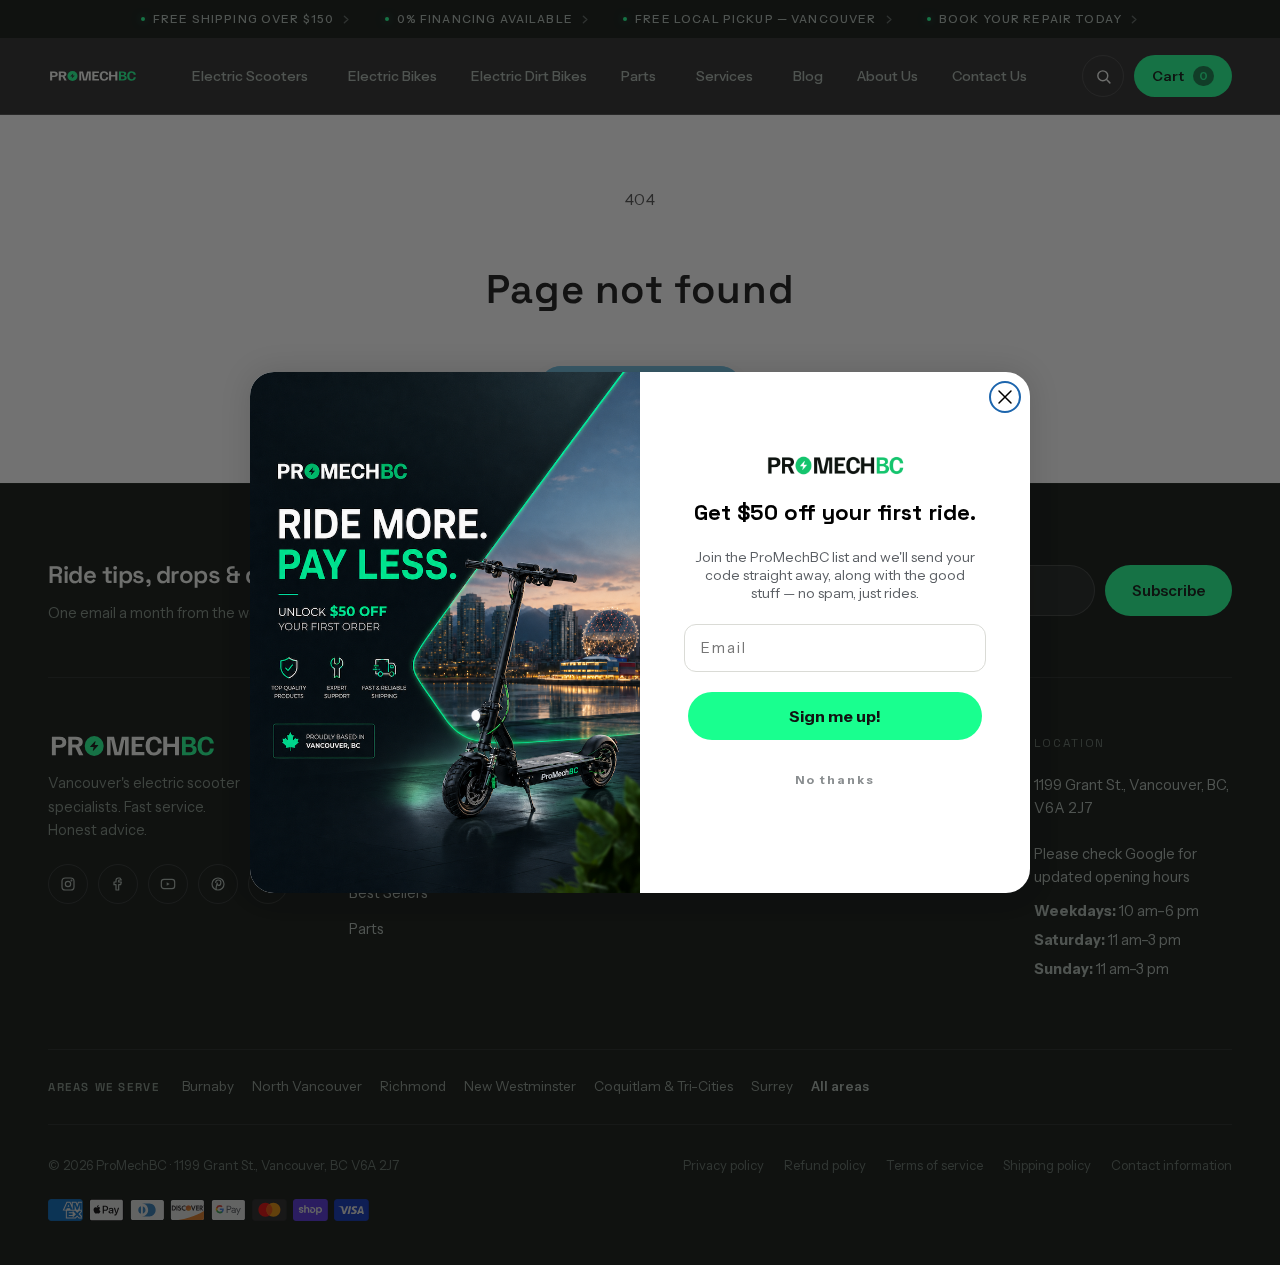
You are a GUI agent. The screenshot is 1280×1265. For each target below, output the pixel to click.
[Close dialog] (1005, 397)
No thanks (835, 779)
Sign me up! (835, 716)
